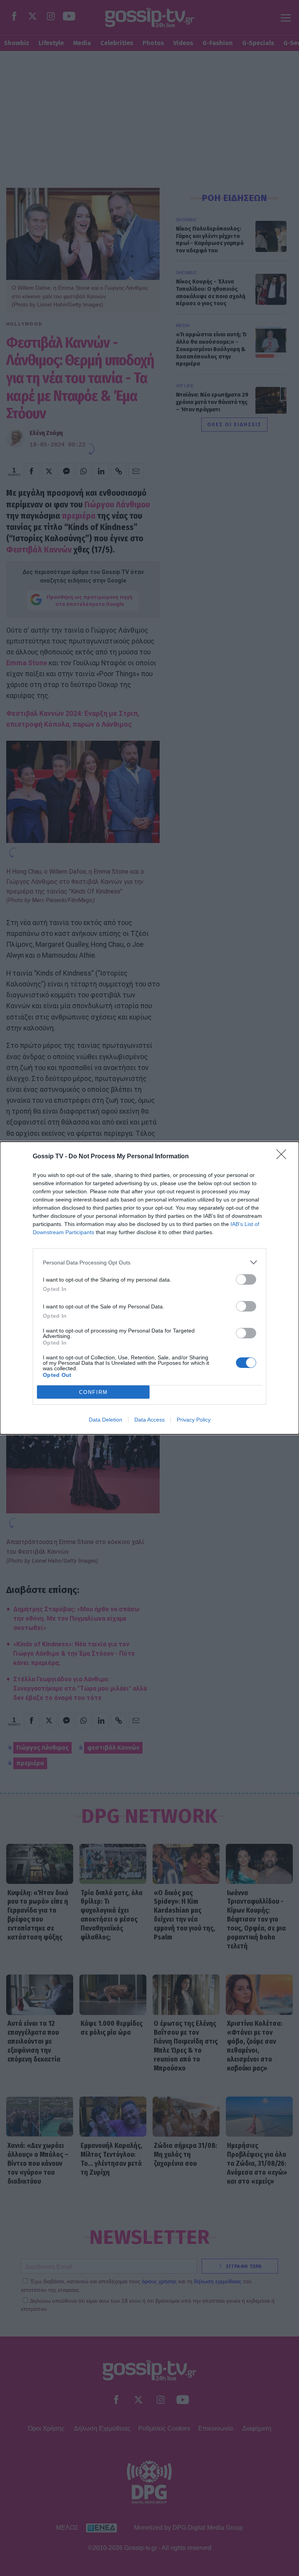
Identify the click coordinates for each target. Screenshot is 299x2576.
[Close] (284, 1157)
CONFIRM (93, 1392)
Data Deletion (106, 1420)
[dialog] (149, 1288)
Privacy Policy (194, 1420)
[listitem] (149, 1262)
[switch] (246, 1279)
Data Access (149, 1420)
